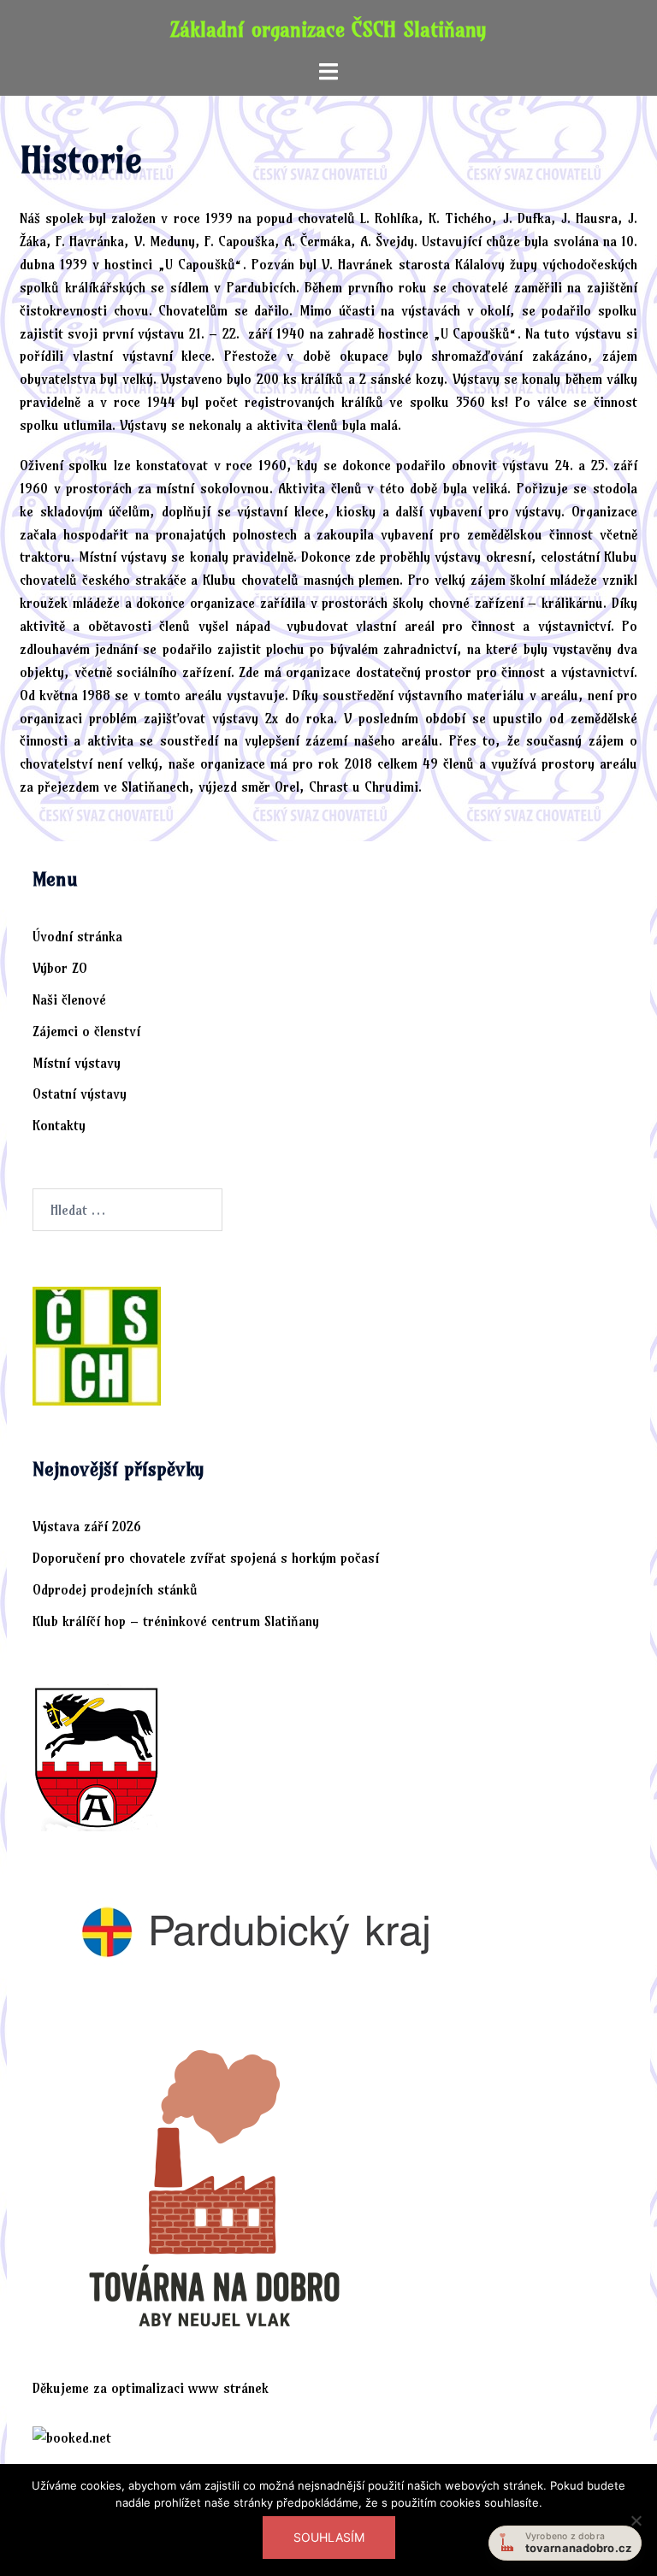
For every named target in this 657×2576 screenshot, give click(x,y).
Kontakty (59, 1125)
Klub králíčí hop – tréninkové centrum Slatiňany (176, 1621)
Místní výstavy (77, 1063)
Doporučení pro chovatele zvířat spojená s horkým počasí (206, 1558)
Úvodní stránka (77, 936)
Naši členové (69, 999)
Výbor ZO (60, 968)
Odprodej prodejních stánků (115, 1589)
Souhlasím (329, 2537)
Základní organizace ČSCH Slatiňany (328, 29)
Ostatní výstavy (80, 1093)
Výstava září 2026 (87, 1526)
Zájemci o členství (86, 1031)
